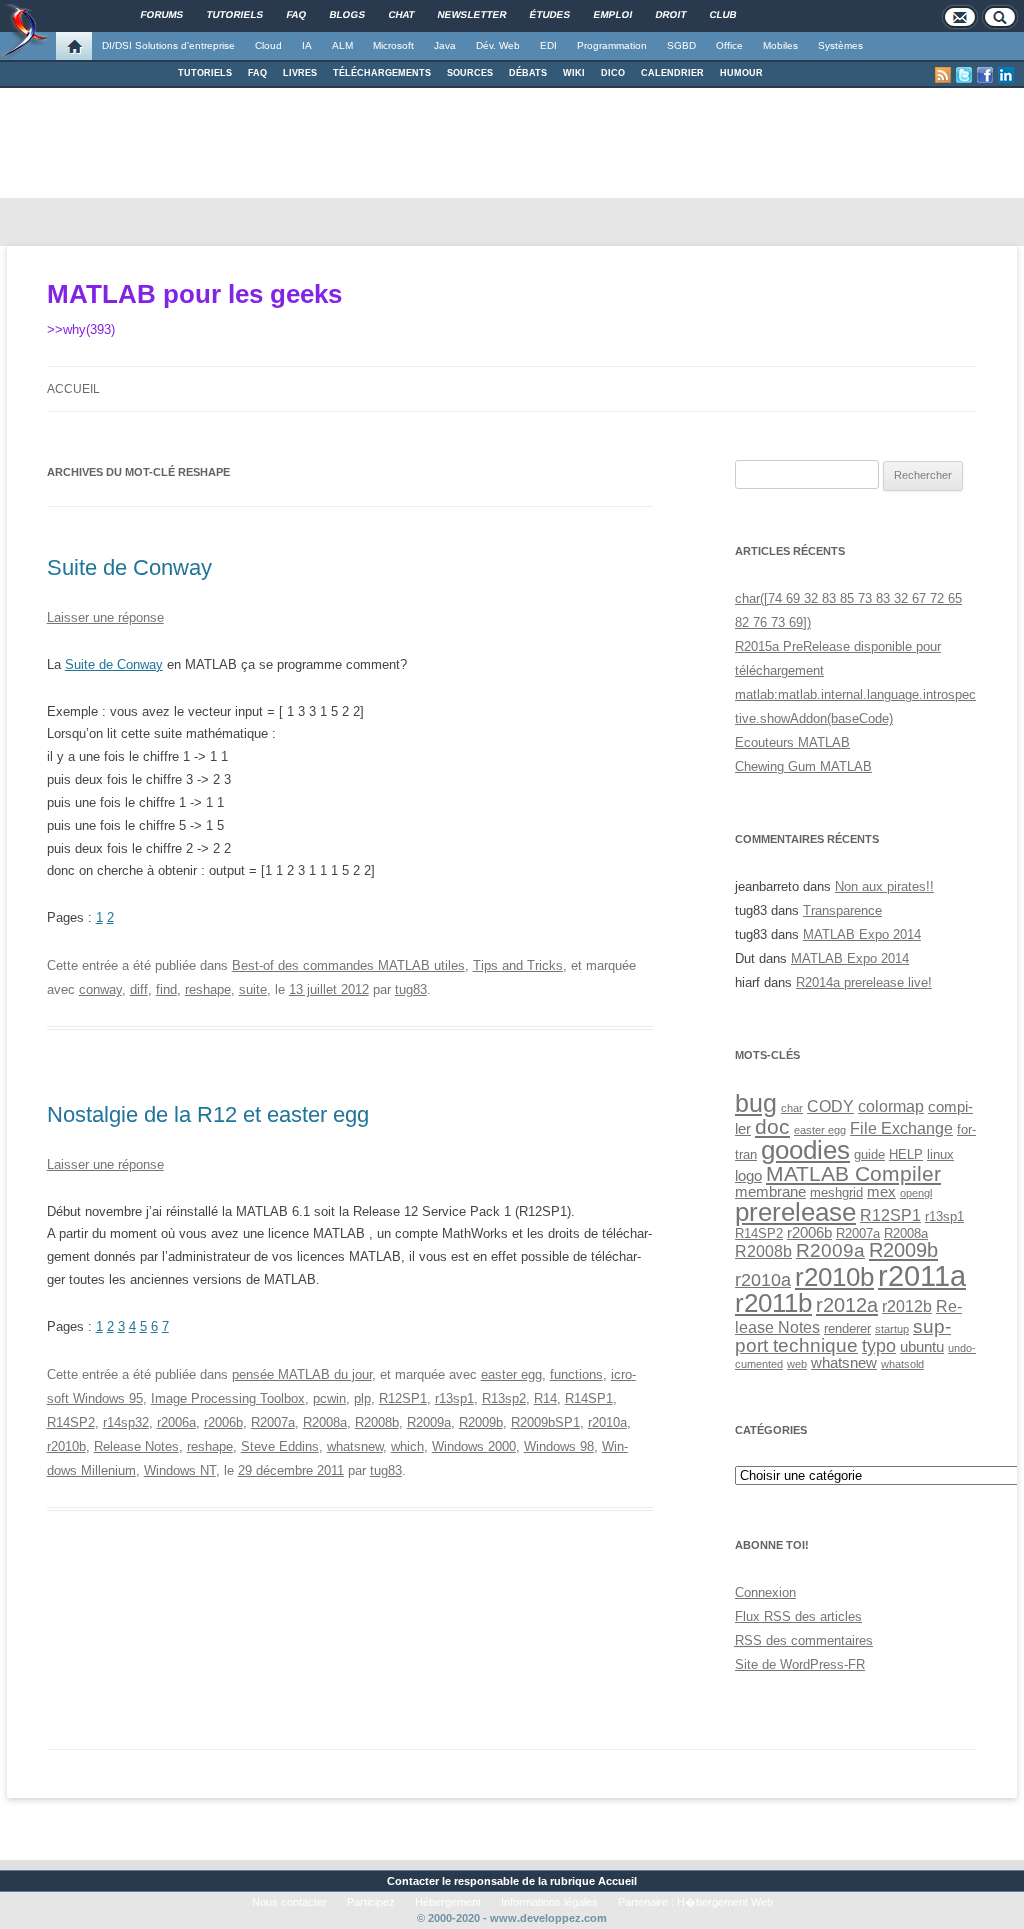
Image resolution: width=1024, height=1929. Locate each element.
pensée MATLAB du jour (302, 1374)
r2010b (66, 1446)
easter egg (511, 1374)
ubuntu (922, 1347)
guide (869, 1154)
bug (756, 1103)
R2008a (325, 1422)
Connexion (765, 1592)
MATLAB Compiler (853, 1173)
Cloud (268, 45)
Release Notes (136, 1446)
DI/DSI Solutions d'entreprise (168, 45)
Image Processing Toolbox (228, 1398)
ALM (342, 45)
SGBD (681, 45)
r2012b (907, 1306)
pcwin (329, 1398)
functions (576, 1374)
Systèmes (840, 45)
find (166, 989)
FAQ (257, 73)
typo (879, 1345)
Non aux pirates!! (884, 886)
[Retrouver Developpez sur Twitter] (964, 75)
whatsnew (355, 1446)
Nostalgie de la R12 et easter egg (208, 1114)
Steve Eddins (280, 1446)
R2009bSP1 (545, 1422)
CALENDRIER (672, 73)
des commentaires (804, 1640)
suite (253, 989)
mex (881, 1192)
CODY (830, 1106)
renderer (847, 1328)
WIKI (574, 73)
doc (772, 1126)
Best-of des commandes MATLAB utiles (348, 965)
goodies (805, 1150)
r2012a (847, 1305)
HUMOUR (741, 73)
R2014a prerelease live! (864, 982)
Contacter (413, 1881)
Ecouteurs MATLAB (792, 742)
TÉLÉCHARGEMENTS (382, 73)
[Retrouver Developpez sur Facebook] (985, 75)
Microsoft (393, 45)
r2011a (922, 1275)
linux (940, 1154)
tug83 (411, 989)
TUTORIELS (205, 73)
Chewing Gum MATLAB (803, 766)
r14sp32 (126, 1422)
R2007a (273, 1422)
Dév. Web (498, 45)
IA (307, 45)
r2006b (223, 1422)
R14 (545, 1398)
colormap (891, 1106)
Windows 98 (559, 1446)
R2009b (481, 1422)
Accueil (73, 389)
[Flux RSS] (943, 75)
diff (139, 989)
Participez (371, 1902)
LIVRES (300, 73)
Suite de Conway (129, 567)
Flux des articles (798, 1616)
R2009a (429, 1422)
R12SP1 (403, 1398)
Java (445, 45)
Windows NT (180, 1470)
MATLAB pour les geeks (194, 294)
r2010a (607, 1422)
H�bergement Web (725, 1902)
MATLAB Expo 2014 (862, 934)
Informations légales (549, 1902)
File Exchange (901, 1128)
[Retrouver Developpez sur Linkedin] (1006, 75)
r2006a (176, 1422)
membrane (770, 1192)
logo (748, 1176)
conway (100, 989)
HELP (906, 1154)
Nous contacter (289, 1902)
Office (729, 45)
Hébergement (448, 1902)
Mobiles (780, 45)
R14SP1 (589, 1398)
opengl (916, 1193)
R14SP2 (71, 1422)
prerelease (795, 1212)
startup (892, 1329)
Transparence (842, 910)
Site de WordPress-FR (800, 1664)
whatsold (902, 1364)
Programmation (612, 45)
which (407, 1446)
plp (362, 1398)
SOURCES (470, 73)
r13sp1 (454, 1398)
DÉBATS (528, 73)
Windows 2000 (474, 1446)
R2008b (377, 1422)
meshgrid (836, 1192)
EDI (548, 45)
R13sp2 (504, 1398)
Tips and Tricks (518, 965)
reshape (208, 989)
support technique (843, 1335)
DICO (613, 73)
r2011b (773, 1303)
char (792, 1108)
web (797, 1364)
